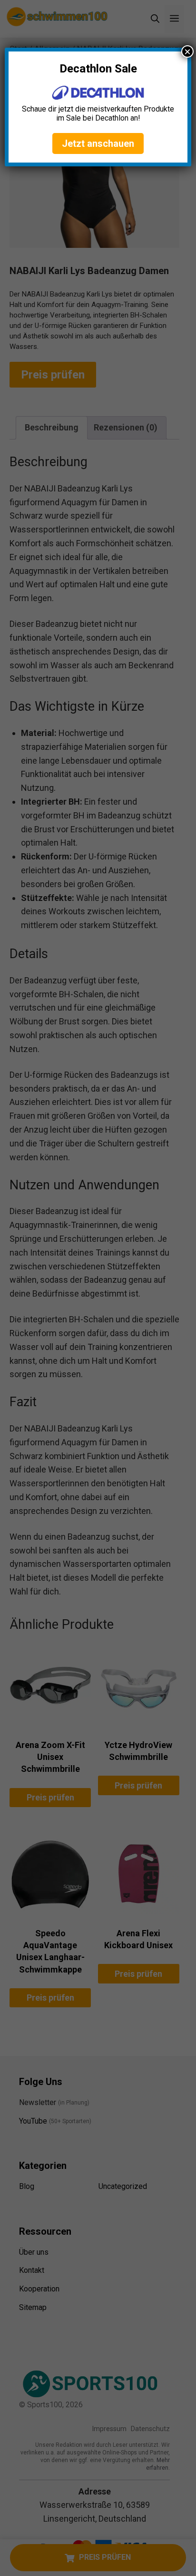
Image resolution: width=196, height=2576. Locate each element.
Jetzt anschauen (98, 143)
